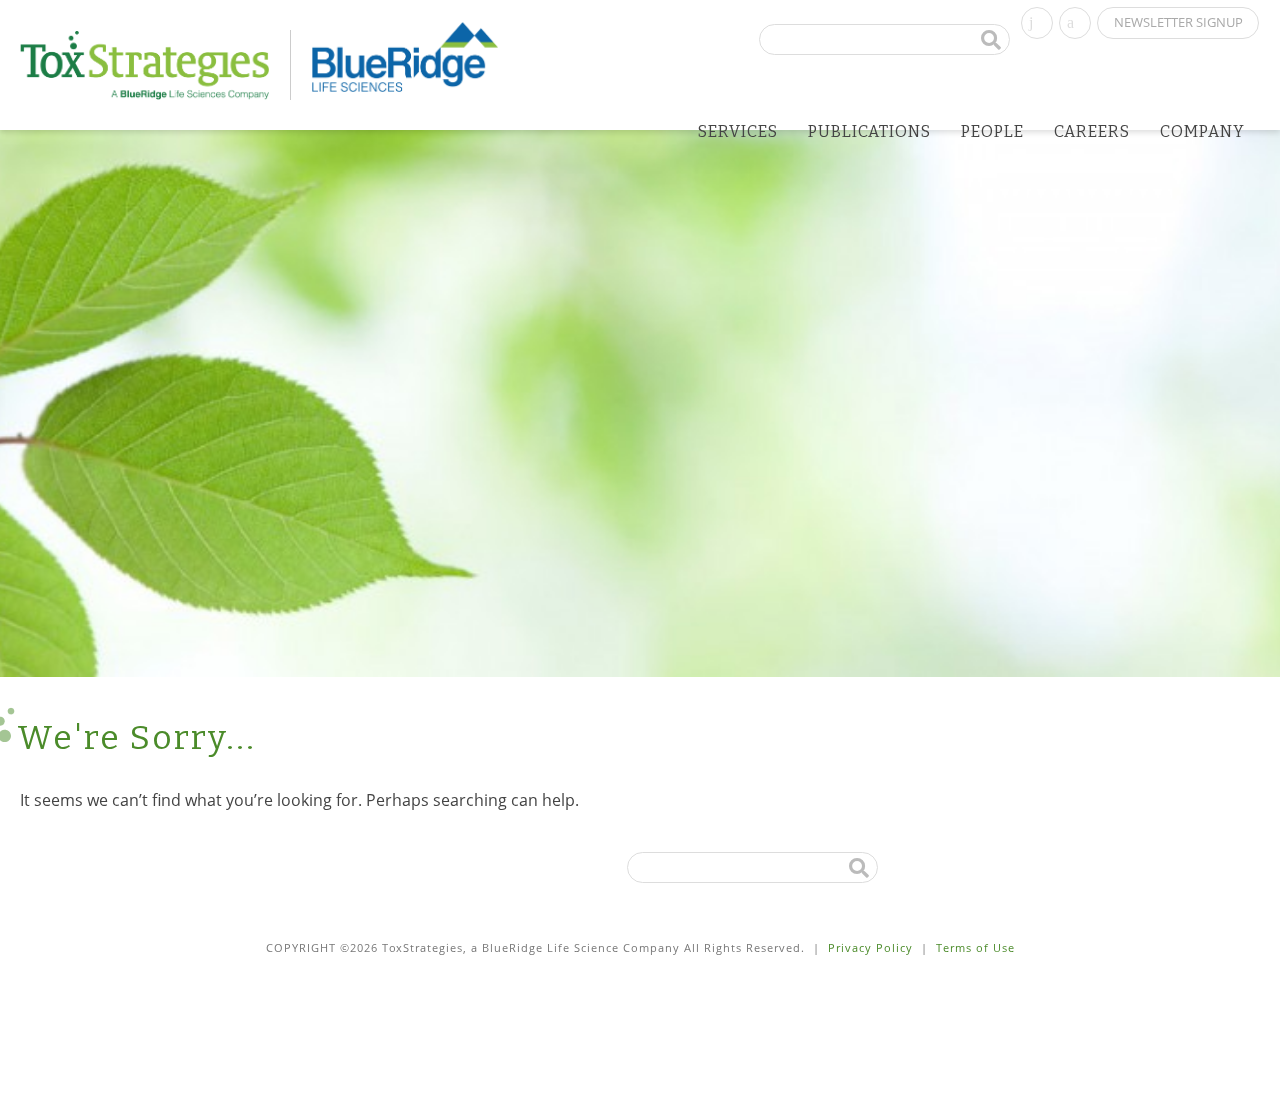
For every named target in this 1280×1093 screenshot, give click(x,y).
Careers (1092, 131)
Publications (869, 131)
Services (738, 131)
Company (1202, 131)
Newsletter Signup (1178, 22)
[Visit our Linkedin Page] (1037, 21)
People (992, 131)
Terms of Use (975, 947)
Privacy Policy (870, 947)
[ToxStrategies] (155, 65)
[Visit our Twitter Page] (1075, 21)
